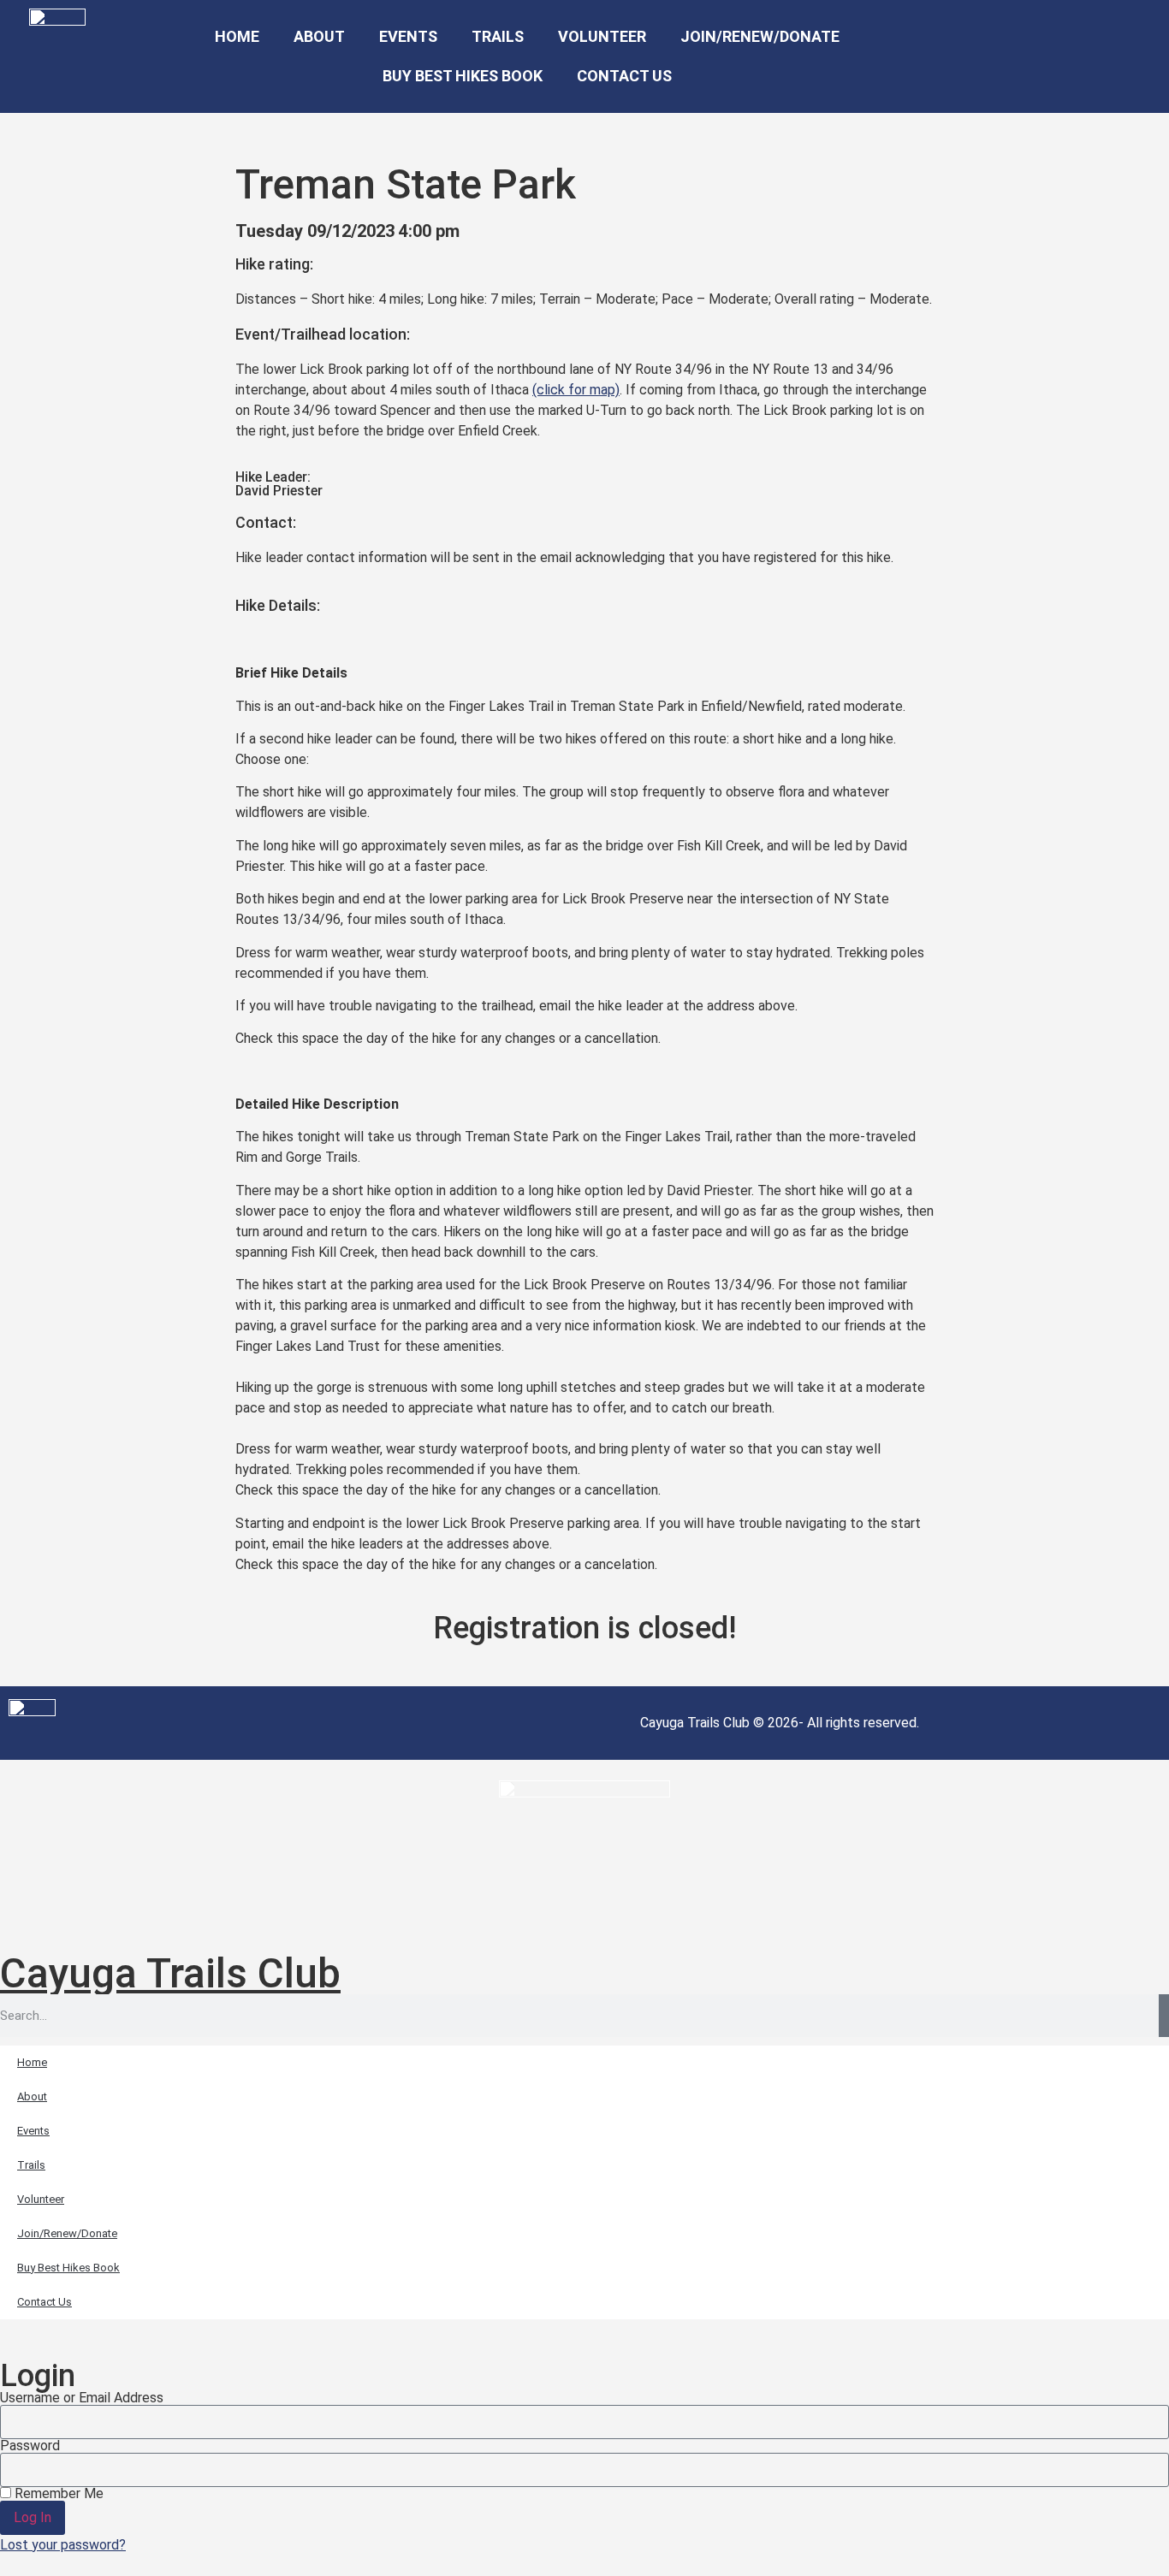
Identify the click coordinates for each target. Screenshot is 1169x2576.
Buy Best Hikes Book (463, 76)
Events (408, 36)
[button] (1003, 57)
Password (30, 2446)
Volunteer (602, 36)
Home (237, 36)
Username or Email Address (82, 2398)
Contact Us (624, 76)
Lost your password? (63, 2545)
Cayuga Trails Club (170, 1973)
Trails (498, 36)
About (319, 36)
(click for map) (576, 390)
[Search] (1164, 2016)
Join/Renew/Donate (760, 36)
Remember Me (57, 2494)
